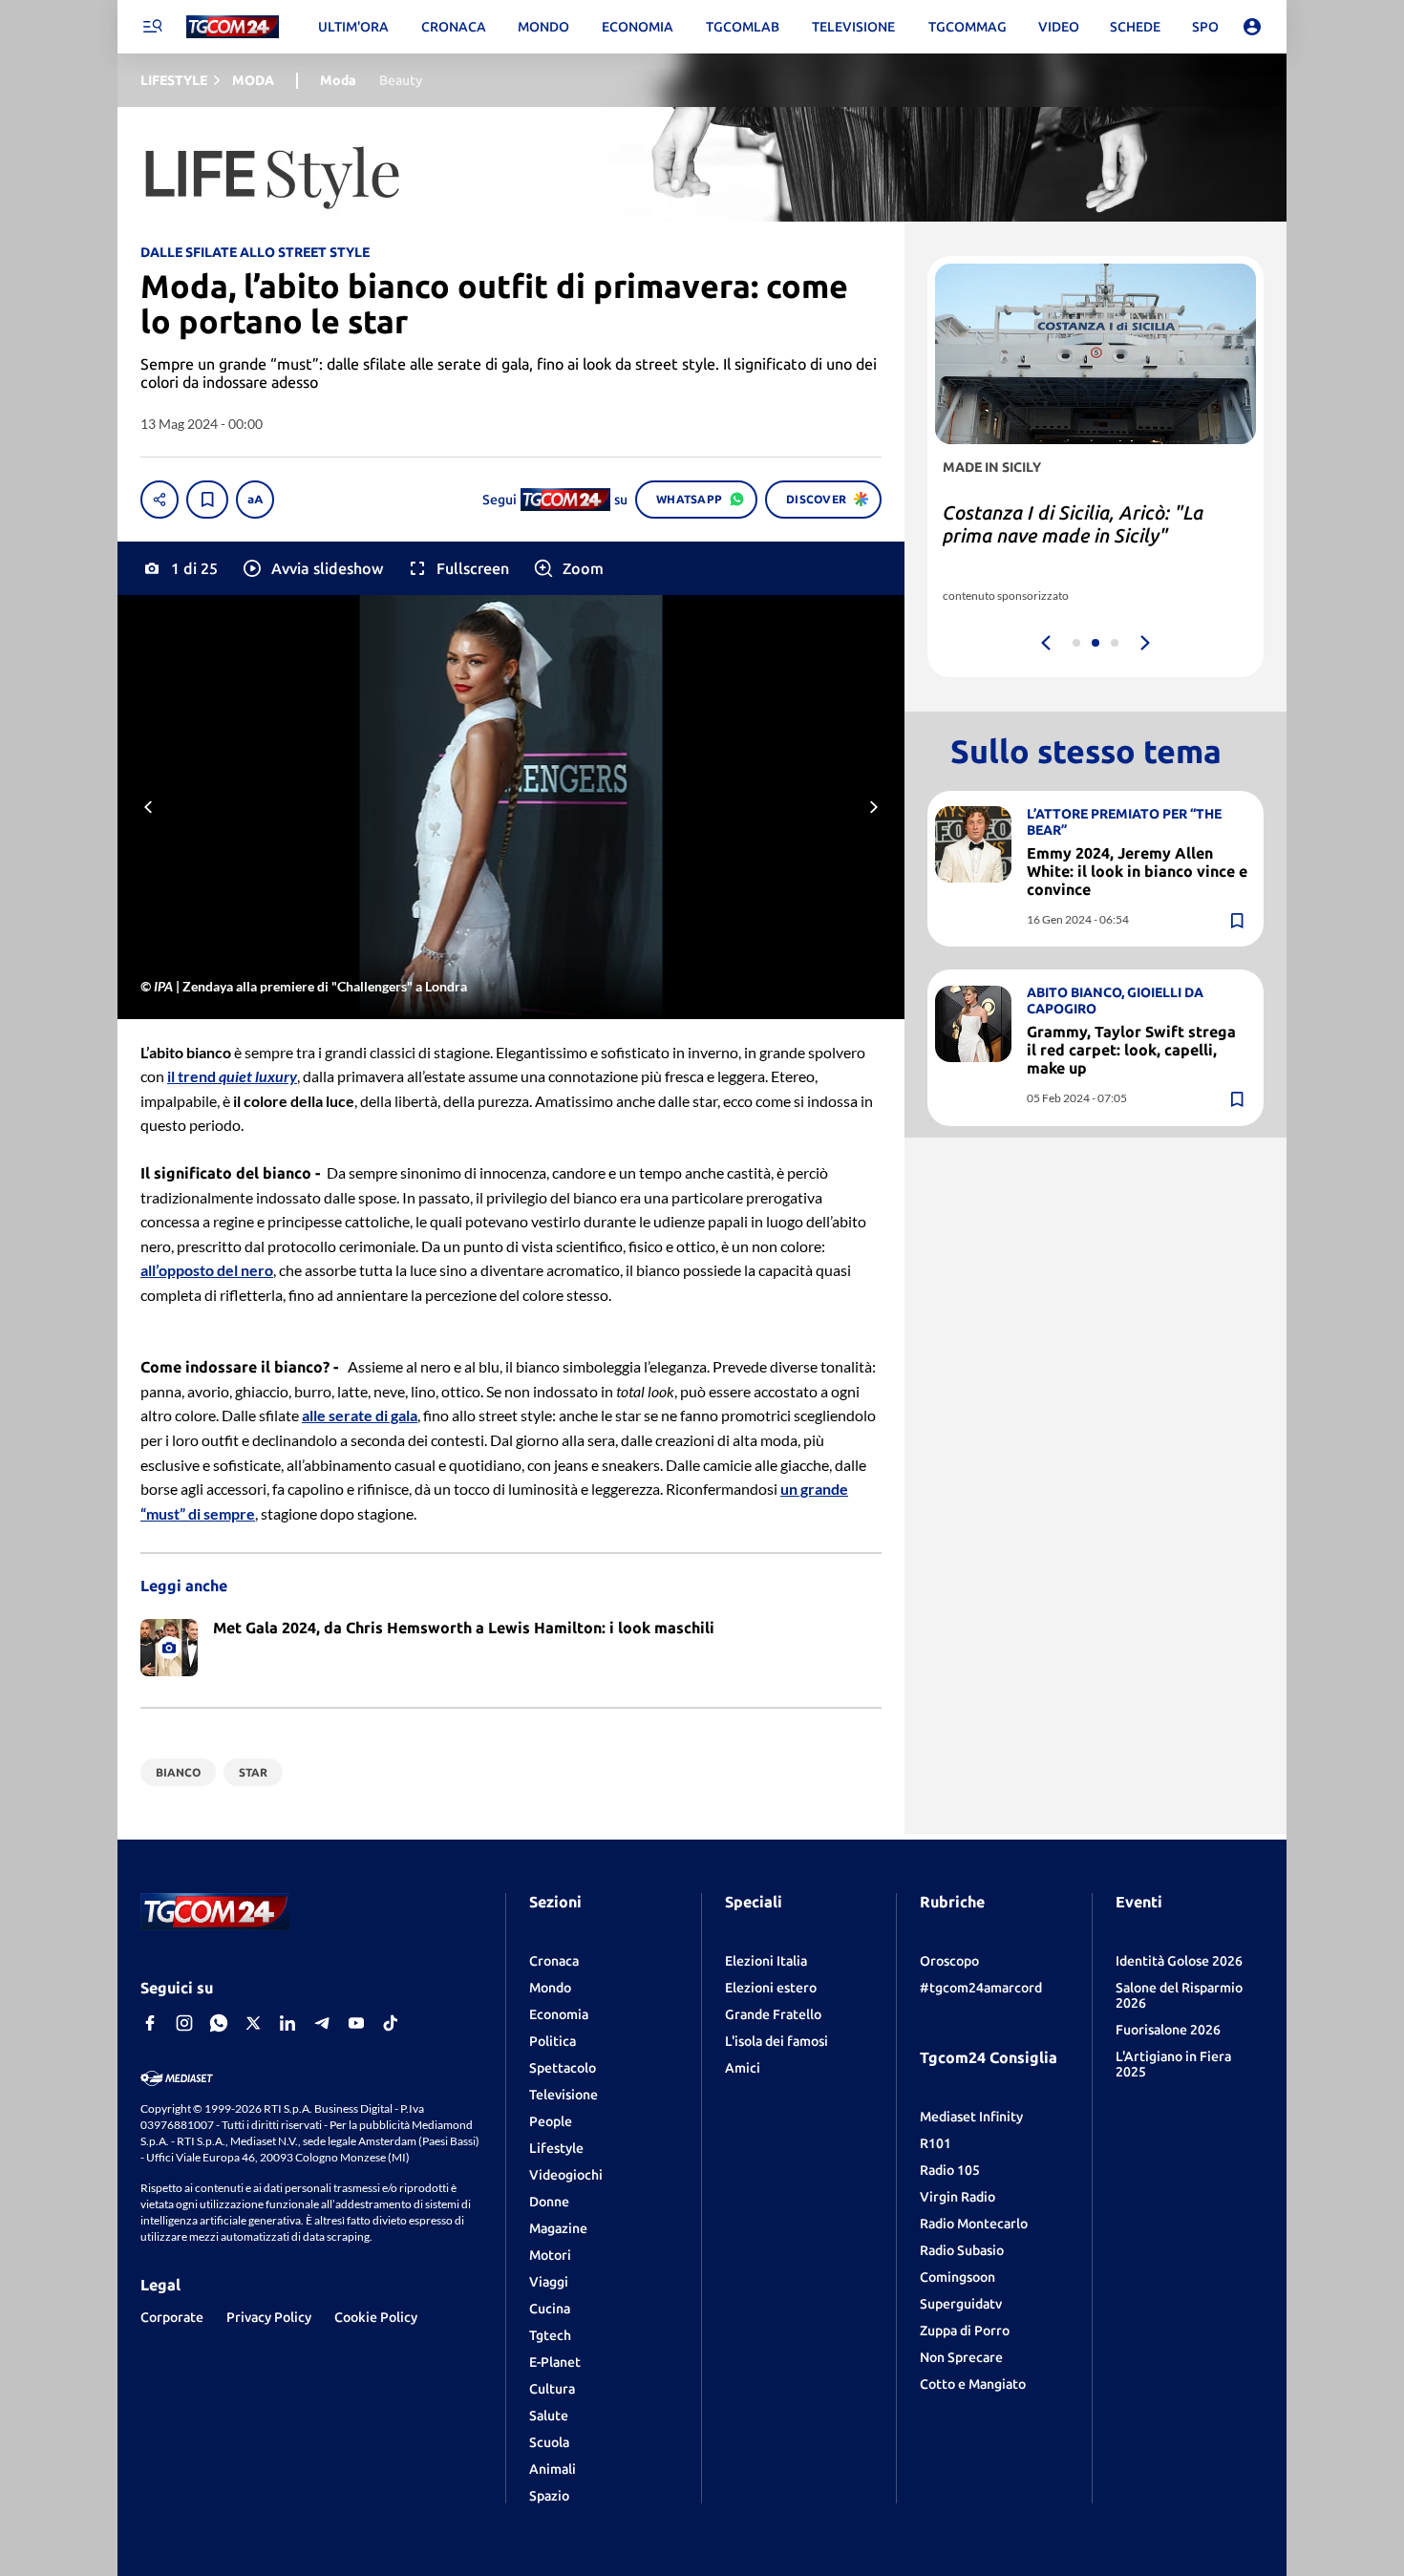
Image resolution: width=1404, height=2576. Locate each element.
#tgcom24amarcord (981, 1988)
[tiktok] (391, 2023)
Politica (553, 2041)
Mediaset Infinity (971, 2117)
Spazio (549, 2496)
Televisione (564, 2095)
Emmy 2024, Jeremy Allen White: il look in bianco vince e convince (1137, 871)
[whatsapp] (219, 2023)
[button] (312, 568)
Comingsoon (957, 2277)
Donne (549, 2202)
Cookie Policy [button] (376, 2317)
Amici (743, 2068)
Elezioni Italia (766, 1961)
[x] (253, 2023)
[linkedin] (287, 2023)
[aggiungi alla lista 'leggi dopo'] (207, 500)
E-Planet (555, 2362)
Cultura (552, 2389)
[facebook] (150, 2023)
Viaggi (549, 2282)
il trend (232, 1076)
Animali (553, 2469)
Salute (549, 2416)
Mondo (550, 1988)
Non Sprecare (961, 2357)
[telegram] (322, 2023)
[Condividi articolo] (160, 500)
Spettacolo (563, 2068)
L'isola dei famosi (776, 2041)
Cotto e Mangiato (973, 2384)
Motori (550, 2255)
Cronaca (554, 1961)
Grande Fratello (773, 2014)
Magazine (558, 2228)
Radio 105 (950, 2170)
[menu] (152, 27)
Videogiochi (566, 2175)
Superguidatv (961, 2304)
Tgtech (550, 2335)
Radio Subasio (962, 2250)
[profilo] (1252, 27)
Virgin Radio (957, 2197)
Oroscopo (949, 1961)
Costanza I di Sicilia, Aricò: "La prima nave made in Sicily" (1073, 524)
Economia (559, 2014)
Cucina (550, 2309)
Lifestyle (556, 2148)
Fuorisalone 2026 (1168, 2030)
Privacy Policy (269, 2317)
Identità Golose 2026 (1179, 1961)
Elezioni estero (771, 1988)
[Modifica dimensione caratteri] (255, 500)
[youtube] (356, 2023)
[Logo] (233, 27)
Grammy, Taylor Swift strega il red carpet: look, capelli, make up (1131, 1050)
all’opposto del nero (207, 1270)
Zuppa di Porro (965, 2331)
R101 (936, 2143)
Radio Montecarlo (974, 2224)
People (551, 2121)
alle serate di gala (360, 1415)
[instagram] (184, 2023)
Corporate (172, 2317)
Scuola (549, 2442)
